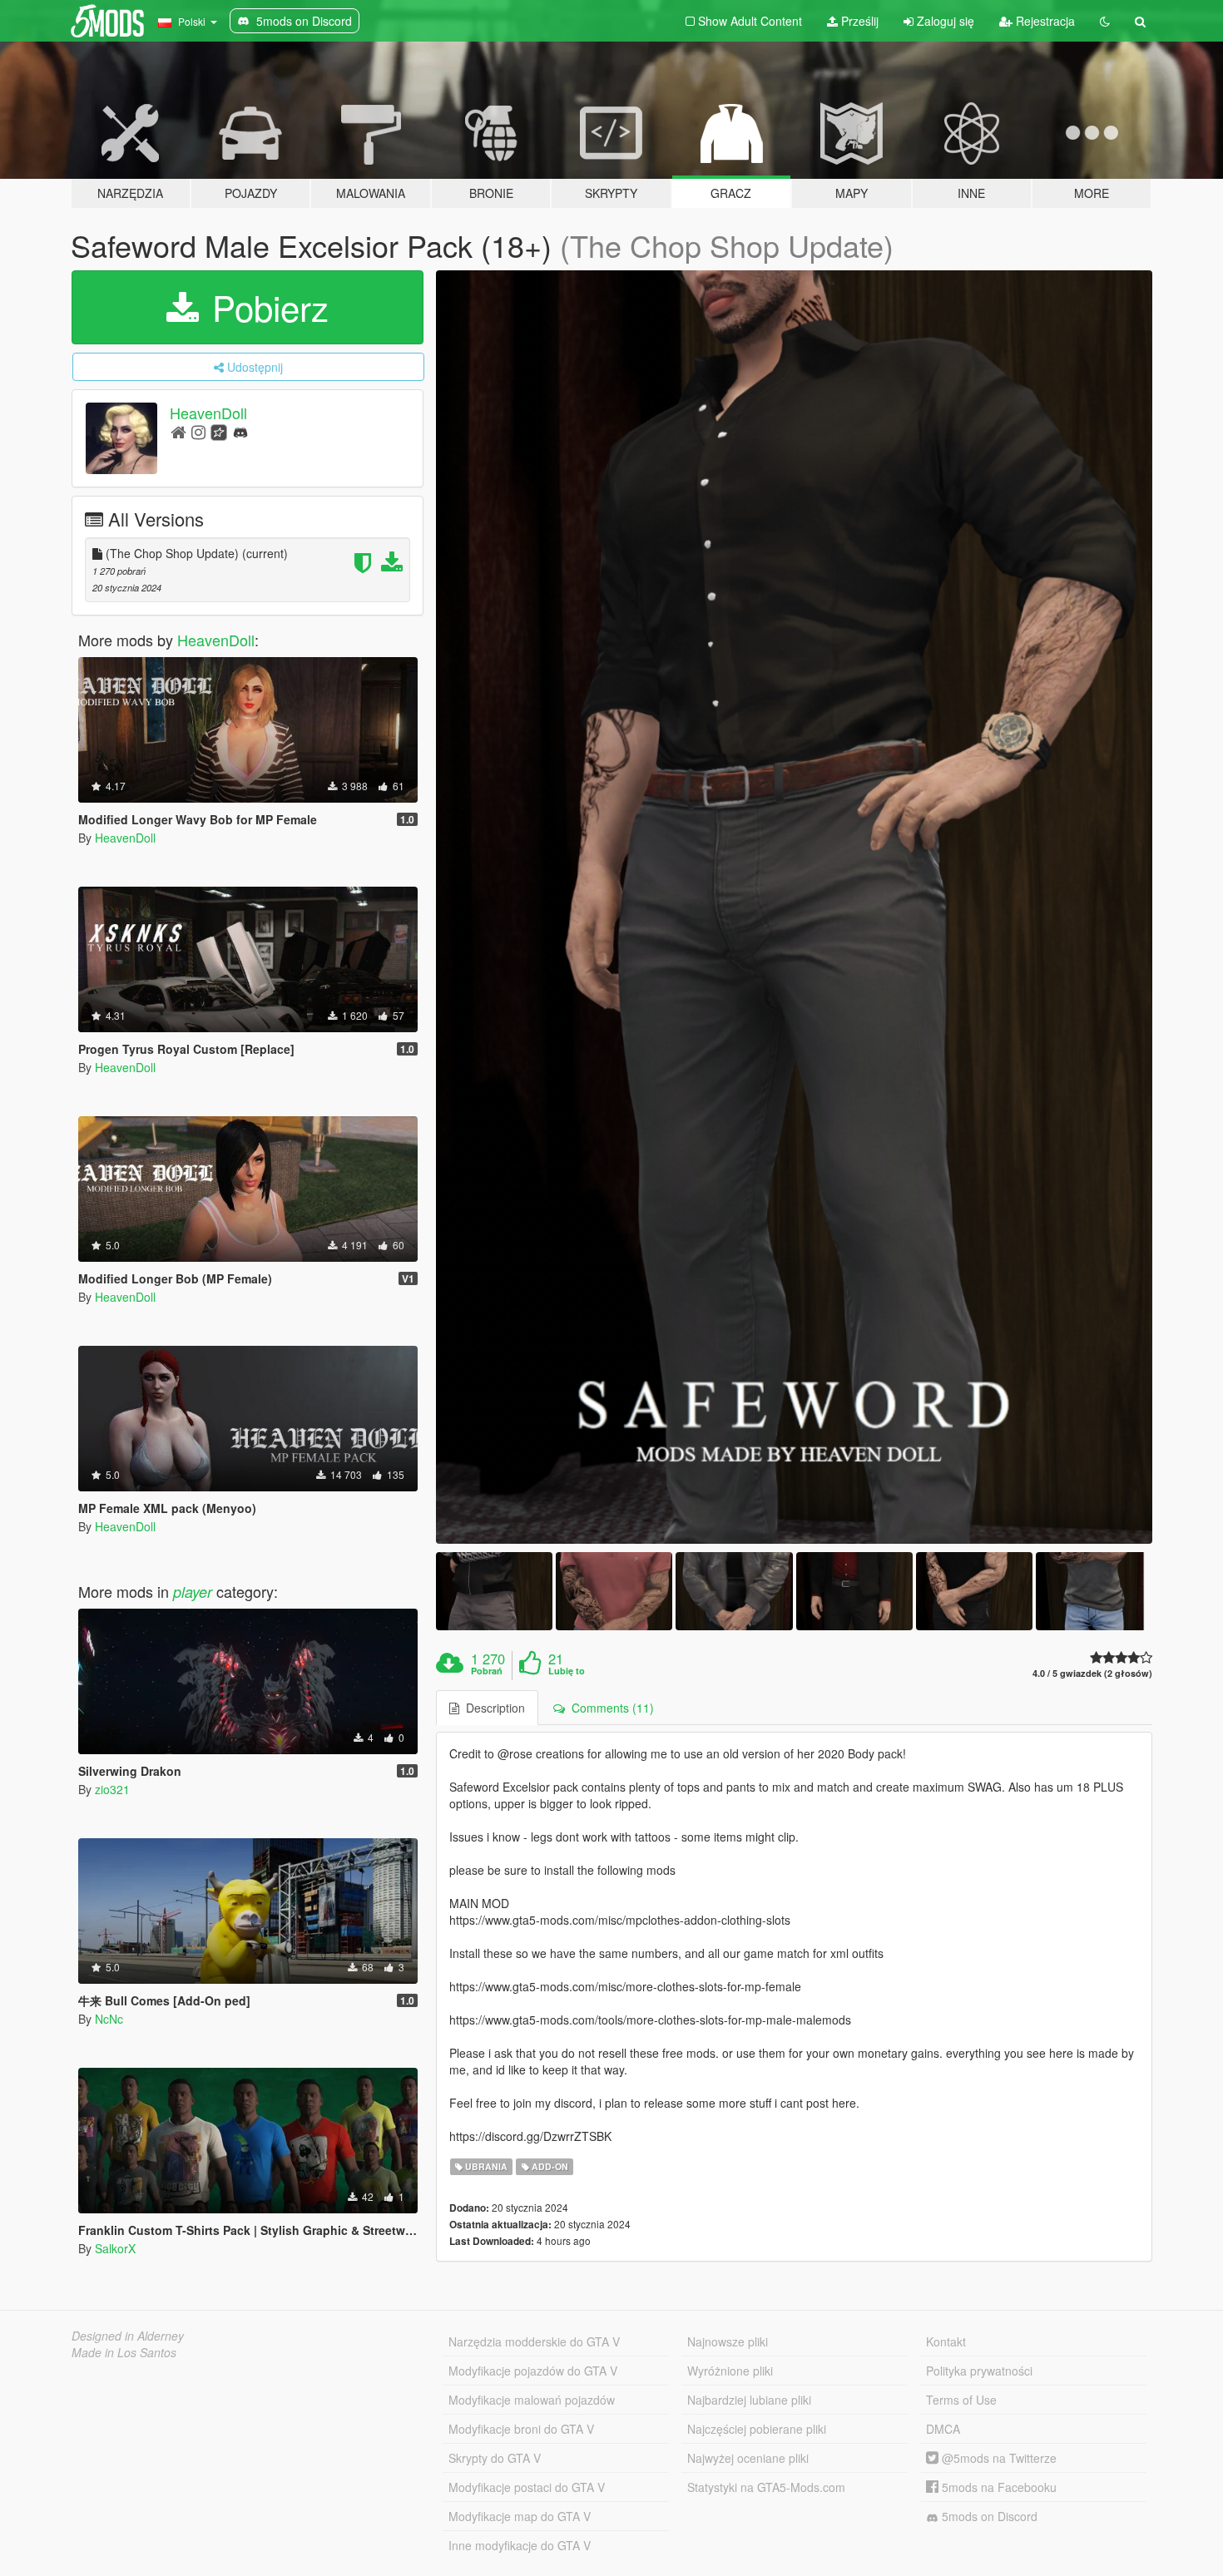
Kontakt (946, 2341)
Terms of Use (961, 2400)
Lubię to (567, 1671)
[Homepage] (178, 431)
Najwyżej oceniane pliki (748, 2458)
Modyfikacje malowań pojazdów (532, 2400)
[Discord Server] (240, 431)
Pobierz (265, 307)
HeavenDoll (208, 413)
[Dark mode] (1105, 21)
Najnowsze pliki (728, 2341)
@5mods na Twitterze (998, 2458)
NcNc (109, 2019)
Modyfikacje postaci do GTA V (527, 2487)
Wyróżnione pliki (730, 2371)
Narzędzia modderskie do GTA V (534, 2341)
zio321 (112, 1789)
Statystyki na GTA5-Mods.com (766, 2487)
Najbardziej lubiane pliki (749, 2400)
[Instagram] (198, 431)
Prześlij (858, 21)
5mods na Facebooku (998, 2487)
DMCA (943, 2429)
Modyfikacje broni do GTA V (521, 2429)
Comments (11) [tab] (609, 1708)
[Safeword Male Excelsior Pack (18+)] (795, 907)
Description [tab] (492, 1708)
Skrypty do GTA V (495, 2458)
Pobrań (487, 1671)
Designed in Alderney (128, 2336)
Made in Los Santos (124, 2352)
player (193, 1592)
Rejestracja (1044, 21)
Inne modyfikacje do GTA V (520, 2545)
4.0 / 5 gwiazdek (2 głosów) (1092, 1673)
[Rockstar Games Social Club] (219, 431)
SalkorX (115, 2248)
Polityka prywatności (979, 2371)
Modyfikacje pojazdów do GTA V (533, 2371)
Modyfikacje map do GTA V (520, 2516)
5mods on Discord (988, 2516)
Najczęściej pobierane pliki (757, 2429)
